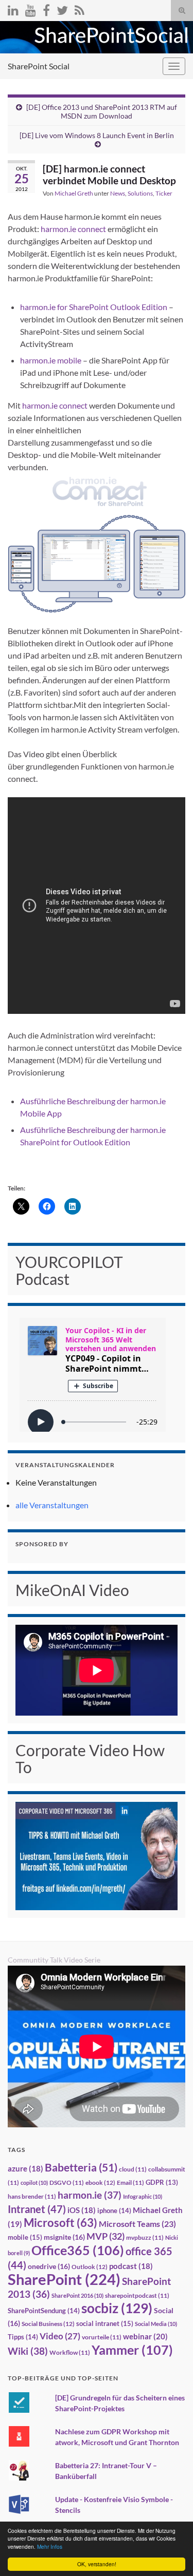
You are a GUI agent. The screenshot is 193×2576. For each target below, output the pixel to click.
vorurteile (102, 2337)
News (118, 193)
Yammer (132, 2350)
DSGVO (67, 2183)
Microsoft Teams (137, 2224)
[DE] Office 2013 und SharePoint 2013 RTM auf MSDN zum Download (102, 111)
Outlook (90, 2267)
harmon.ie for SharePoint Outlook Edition (94, 307)
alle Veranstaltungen (52, 1505)
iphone (114, 2210)
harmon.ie (90, 2195)
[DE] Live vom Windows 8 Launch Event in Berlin (97, 135)
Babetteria (81, 2167)
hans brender (32, 2196)
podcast (131, 2266)
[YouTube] (31, 8)
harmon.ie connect (73, 229)
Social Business (48, 2324)
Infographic (143, 2196)
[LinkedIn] (13, 8)
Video (60, 2336)
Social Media (156, 2324)
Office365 (78, 2250)
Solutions (140, 193)
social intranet (105, 2323)
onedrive (49, 2266)
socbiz (117, 2308)
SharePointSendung (44, 2311)
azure (25, 2169)
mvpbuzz (145, 2237)
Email (130, 2183)
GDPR (162, 2182)
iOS (82, 2210)
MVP (106, 2236)
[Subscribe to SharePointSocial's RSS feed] (80, 8)
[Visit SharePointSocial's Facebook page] (46, 8)
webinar (145, 2336)
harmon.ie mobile (51, 360)
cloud (133, 2169)
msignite (64, 2237)
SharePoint (64, 2279)
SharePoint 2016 (77, 2295)
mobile (25, 2237)
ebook (100, 2183)
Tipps (23, 2337)
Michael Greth (74, 193)
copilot (34, 2183)
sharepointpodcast (137, 2295)
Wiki (28, 2351)
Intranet (37, 2209)
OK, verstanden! (97, 2564)
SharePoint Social (39, 66)
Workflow (70, 2352)
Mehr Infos (50, 2546)
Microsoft (60, 2223)
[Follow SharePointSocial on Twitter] (62, 8)
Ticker (164, 193)
